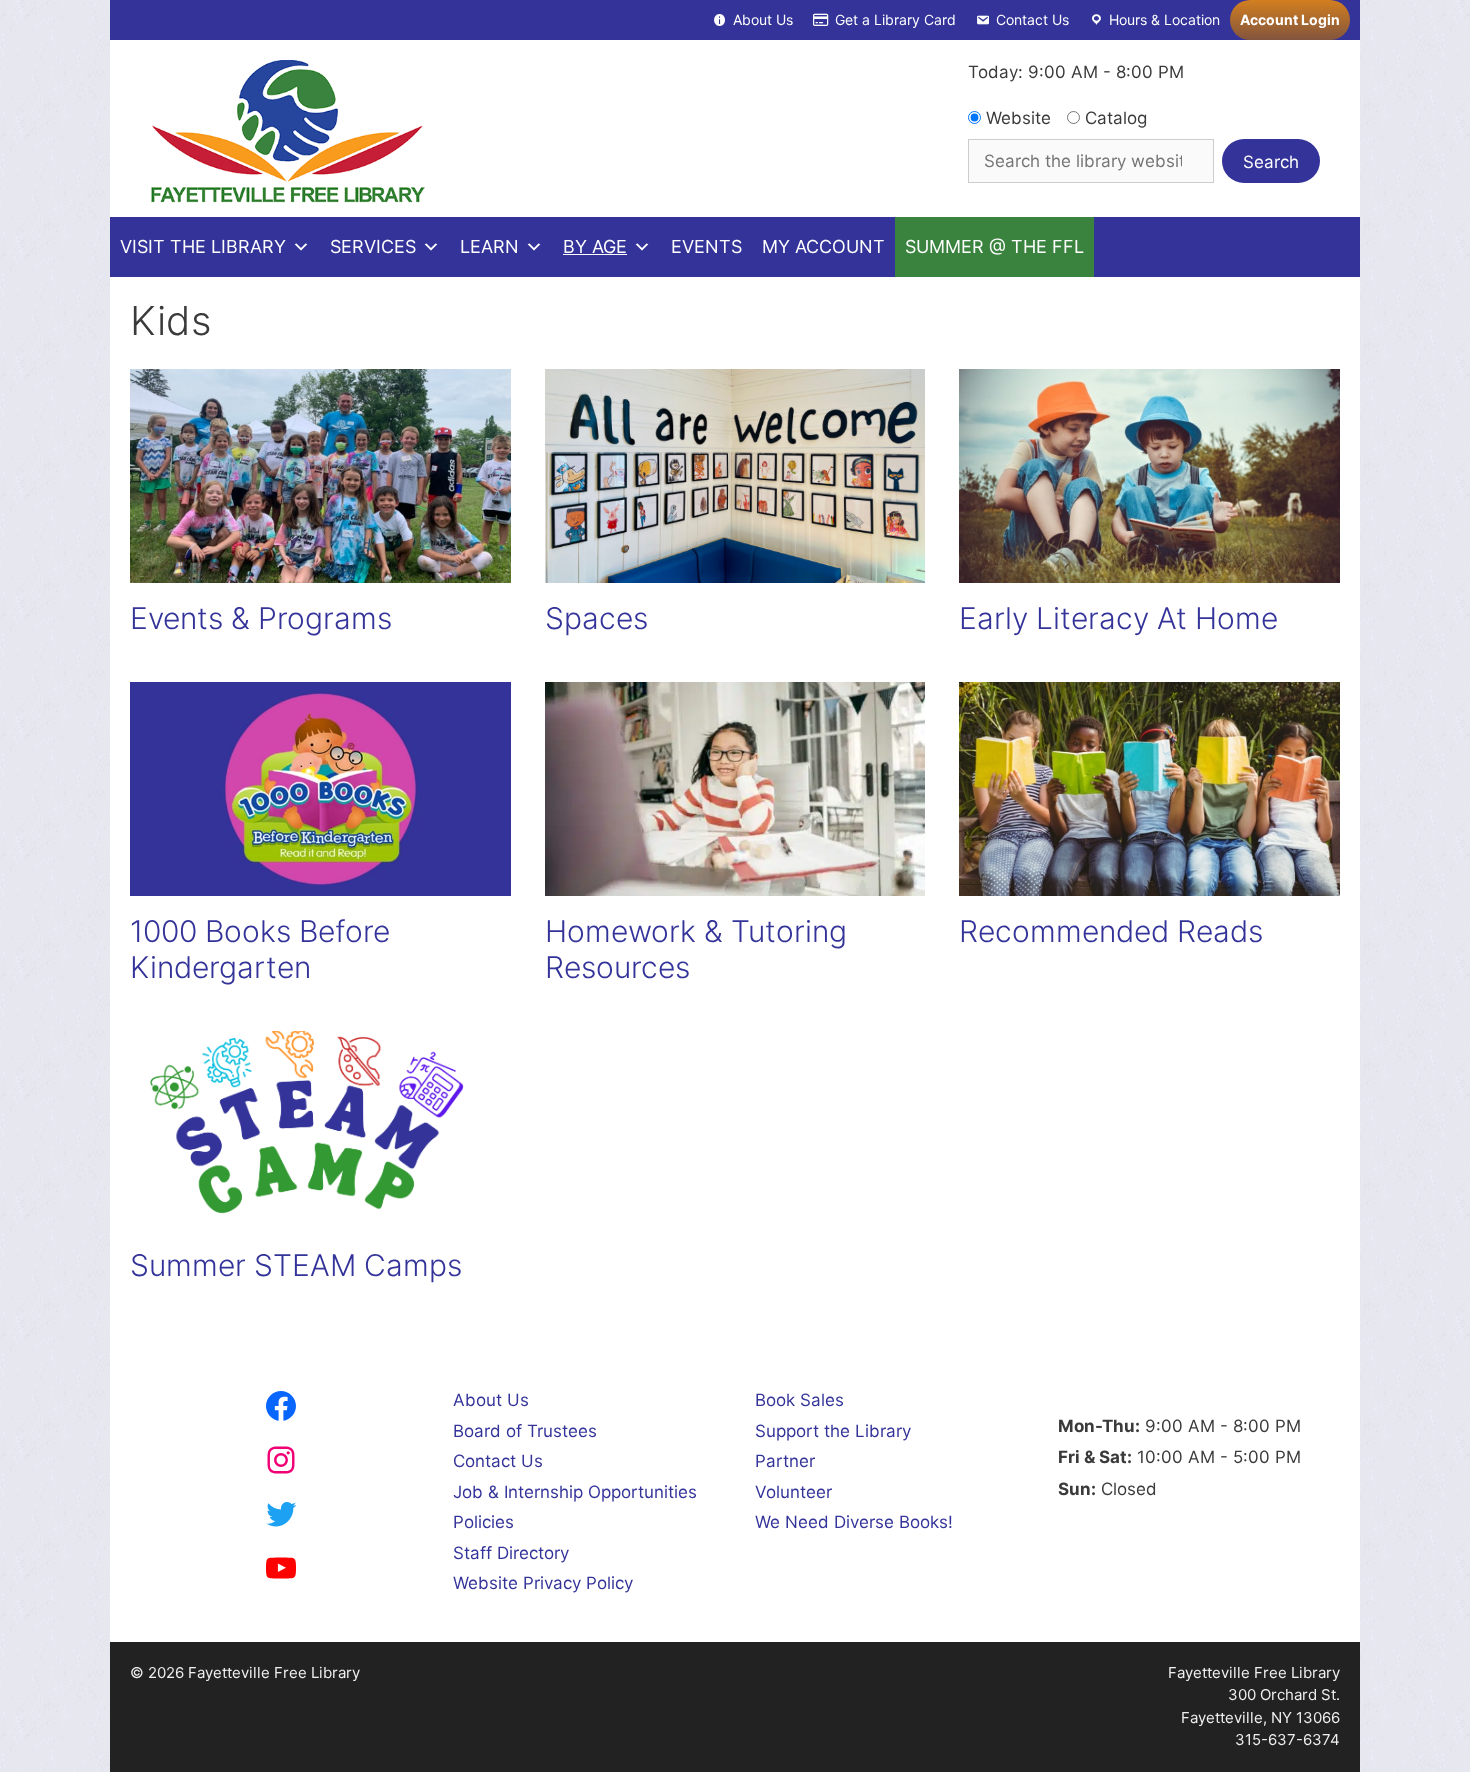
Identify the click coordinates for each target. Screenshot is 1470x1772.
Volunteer (793, 1492)
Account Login (1290, 19)
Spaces (596, 618)
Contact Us (1032, 19)
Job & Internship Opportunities (575, 1492)
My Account (823, 246)
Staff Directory (511, 1553)
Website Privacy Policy (543, 1583)
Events (706, 246)
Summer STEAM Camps (296, 1265)
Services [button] (373, 246)
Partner (785, 1461)
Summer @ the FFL (994, 246)
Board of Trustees (525, 1431)
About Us (763, 19)
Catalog (1113, 118)
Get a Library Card (895, 19)
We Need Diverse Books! (854, 1522)
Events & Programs (261, 618)
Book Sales (799, 1400)
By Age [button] (595, 246)
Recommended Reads (1111, 931)
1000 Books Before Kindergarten (260, 949)
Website (1016, 118)
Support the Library (833, 1431)
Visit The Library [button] (203, 246)
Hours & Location (1164, 19)
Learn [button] (489, 246)
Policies (483, 1522)
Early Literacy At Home (1118, 618)
